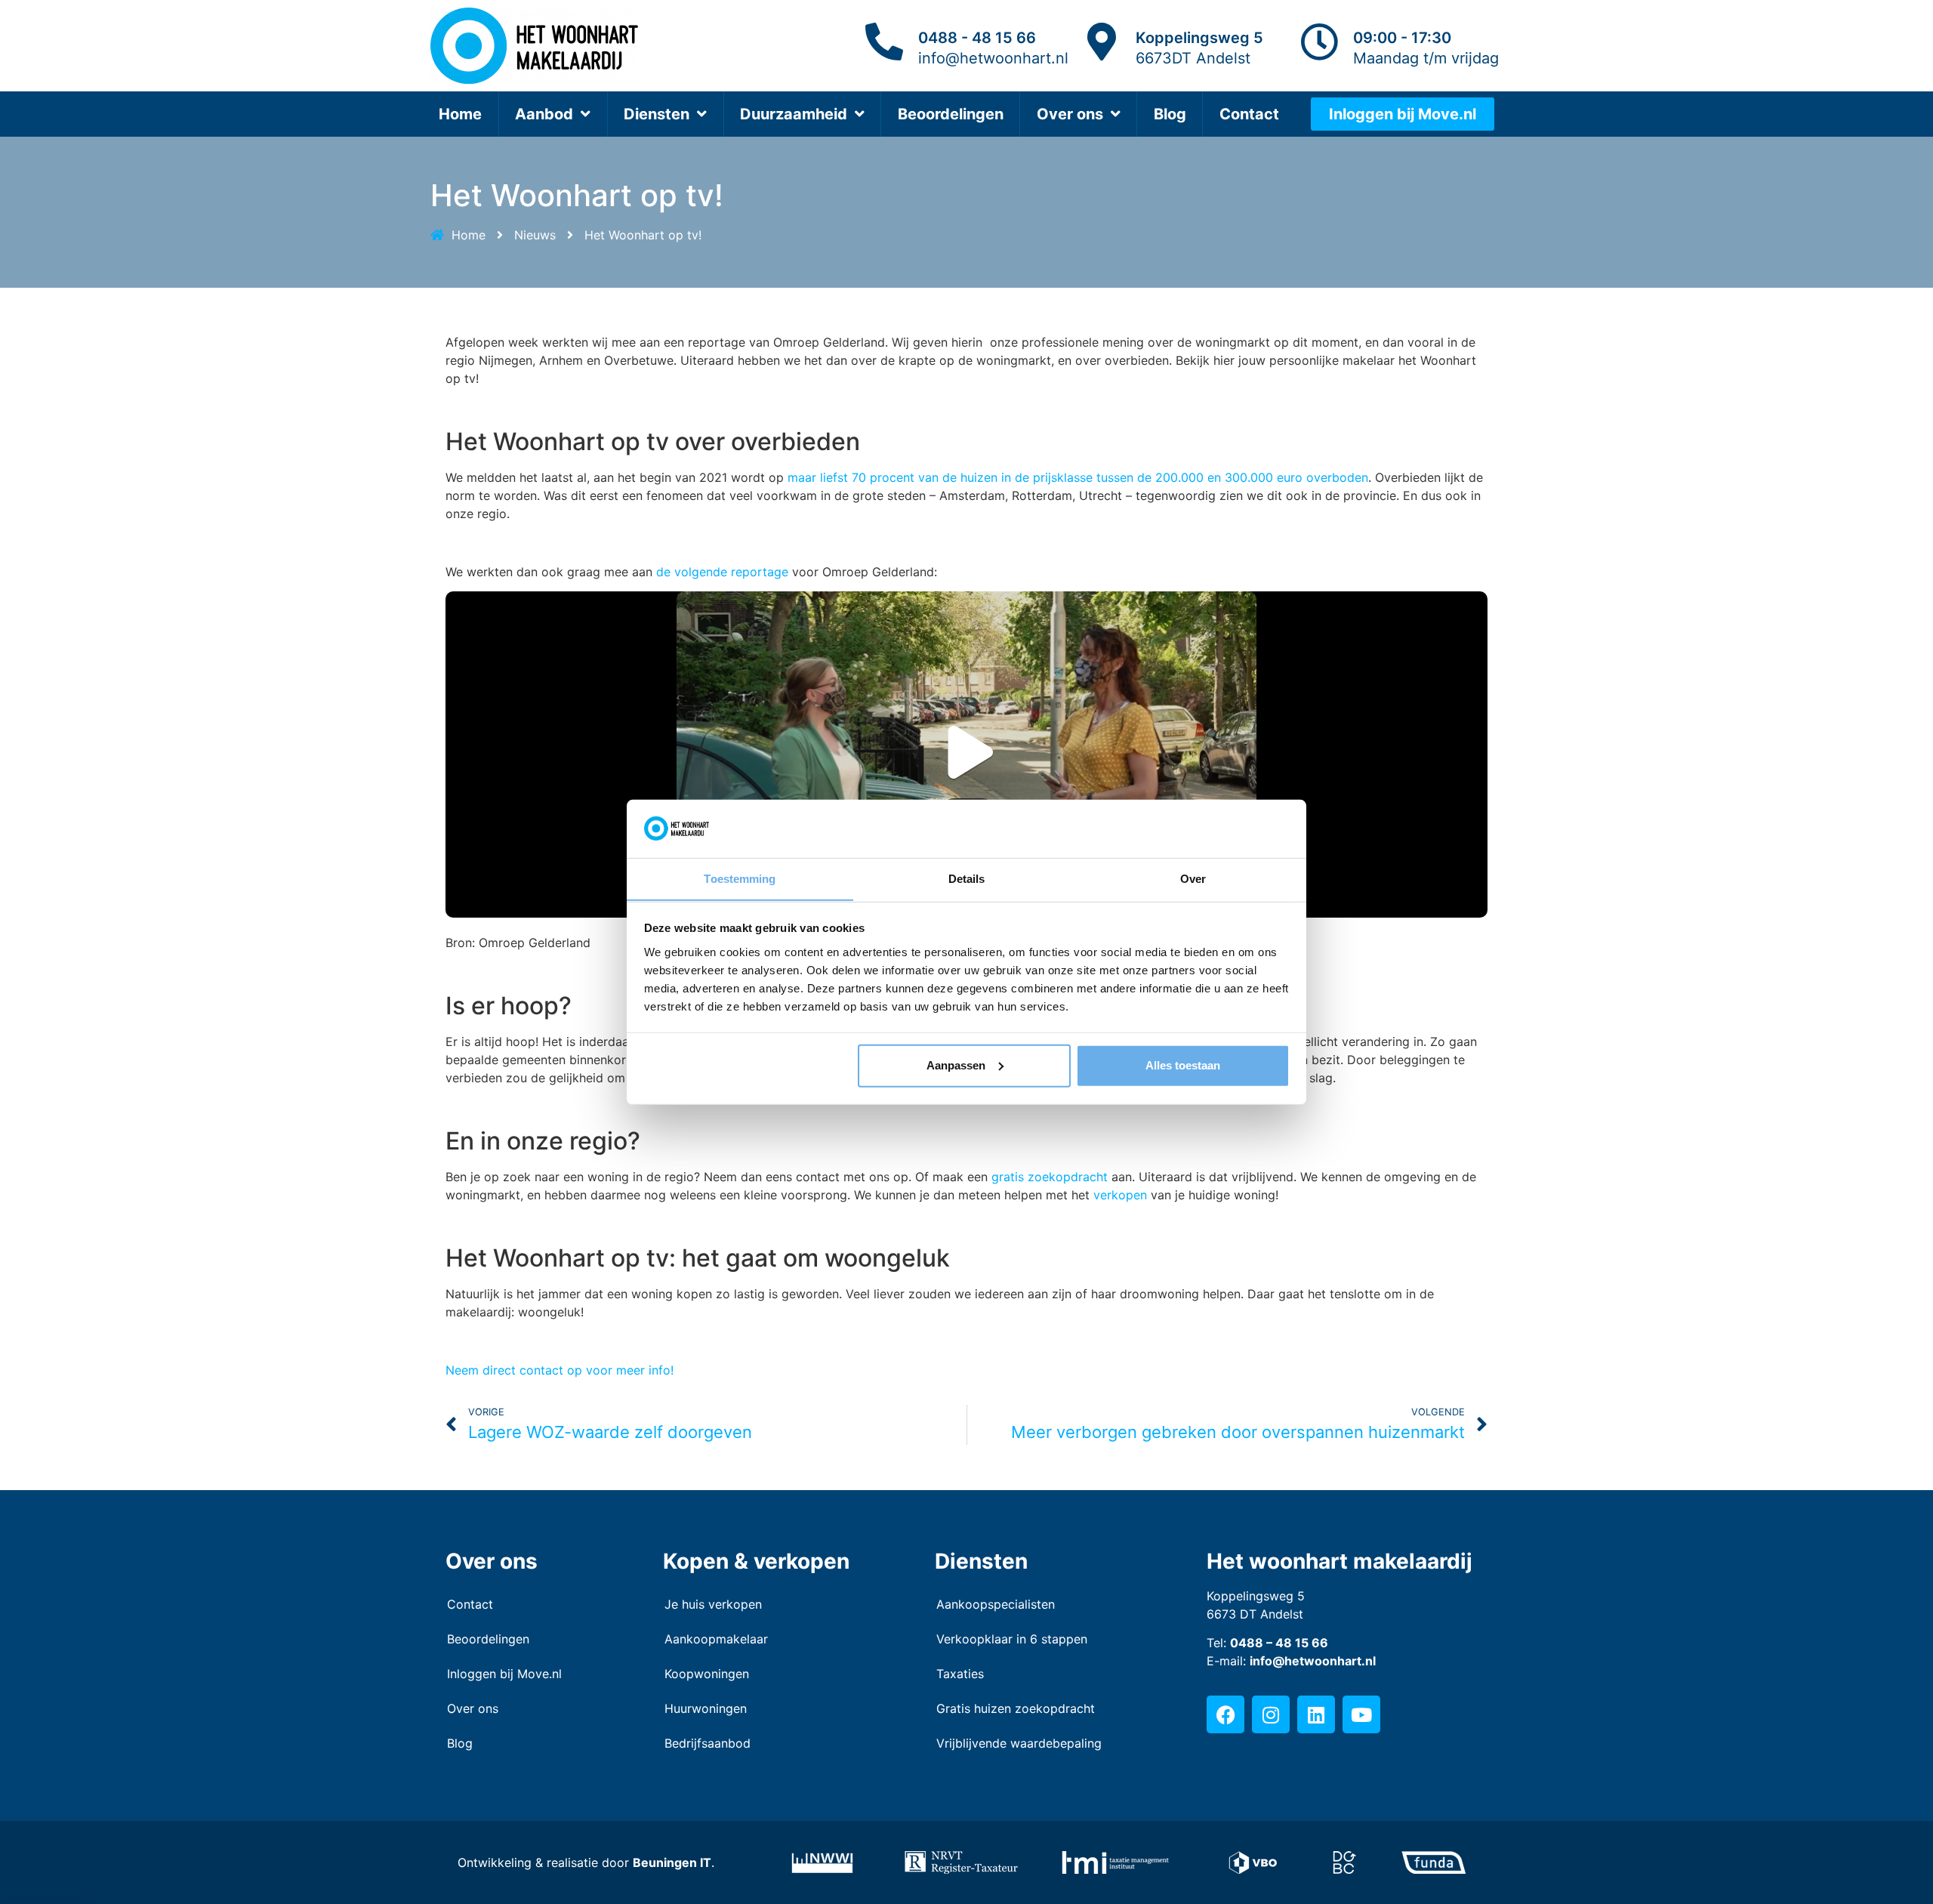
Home (460, 114)
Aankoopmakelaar (716, 1639)
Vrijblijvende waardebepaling (1019, 1743)
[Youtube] (1361, 1714)
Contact (1249, 114)
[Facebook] (1225, 1714)
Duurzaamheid (794, 114)
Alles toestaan (1183, 1065)
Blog (1170, 114)
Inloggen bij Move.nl (504, 1674)
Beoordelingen (951, 114)
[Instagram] (1271, 1714)
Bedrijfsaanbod (708, 1743)
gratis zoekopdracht (1050, 1177)
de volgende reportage (722, 572)
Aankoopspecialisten (996, 1604)
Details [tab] (967, 878)
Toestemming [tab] (740, 878)
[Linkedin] (1316, 1714)
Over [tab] (1193, 878)
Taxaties (960, 1674)
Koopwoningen (707, 1674)
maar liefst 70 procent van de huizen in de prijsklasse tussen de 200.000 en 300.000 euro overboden (1078, 477)
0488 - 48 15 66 (977, 38)
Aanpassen (956, 1065)
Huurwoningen (706, 1708)
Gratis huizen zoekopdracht (1016, 1708)
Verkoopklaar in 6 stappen (1012, 1639)
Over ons (1070, 114)
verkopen (1120, 1195)
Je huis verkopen (713, 1604)
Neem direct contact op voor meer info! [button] (560, 1370)
